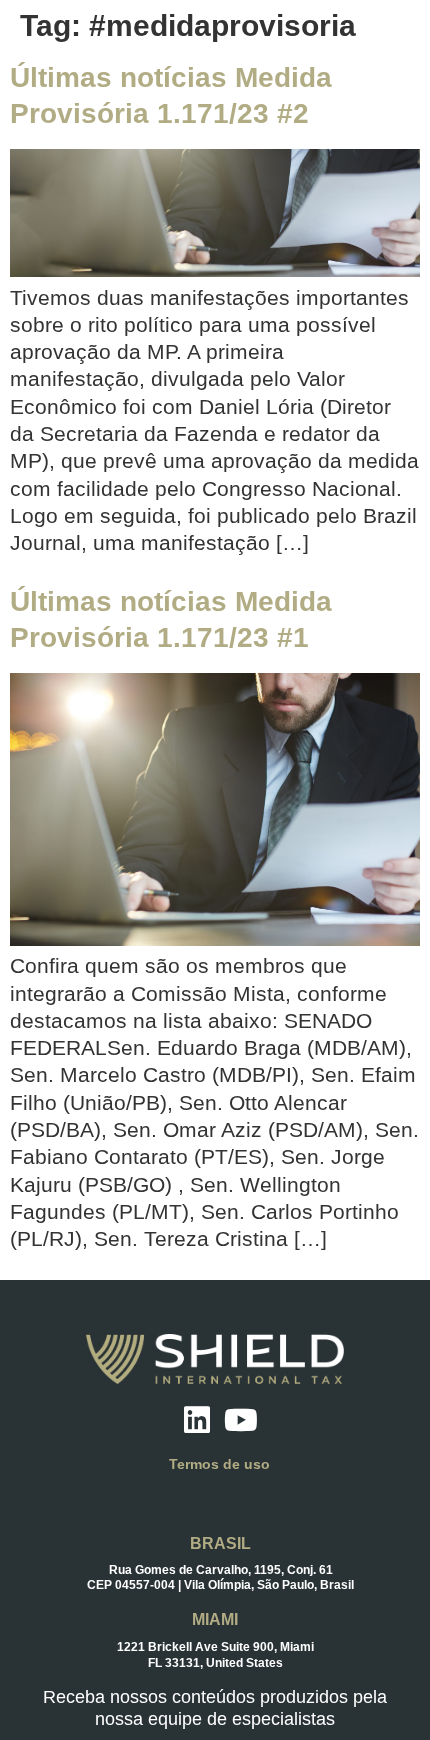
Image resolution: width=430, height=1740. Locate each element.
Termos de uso (219, 1464)
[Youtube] (241, 1420)
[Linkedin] (197, 1420)
